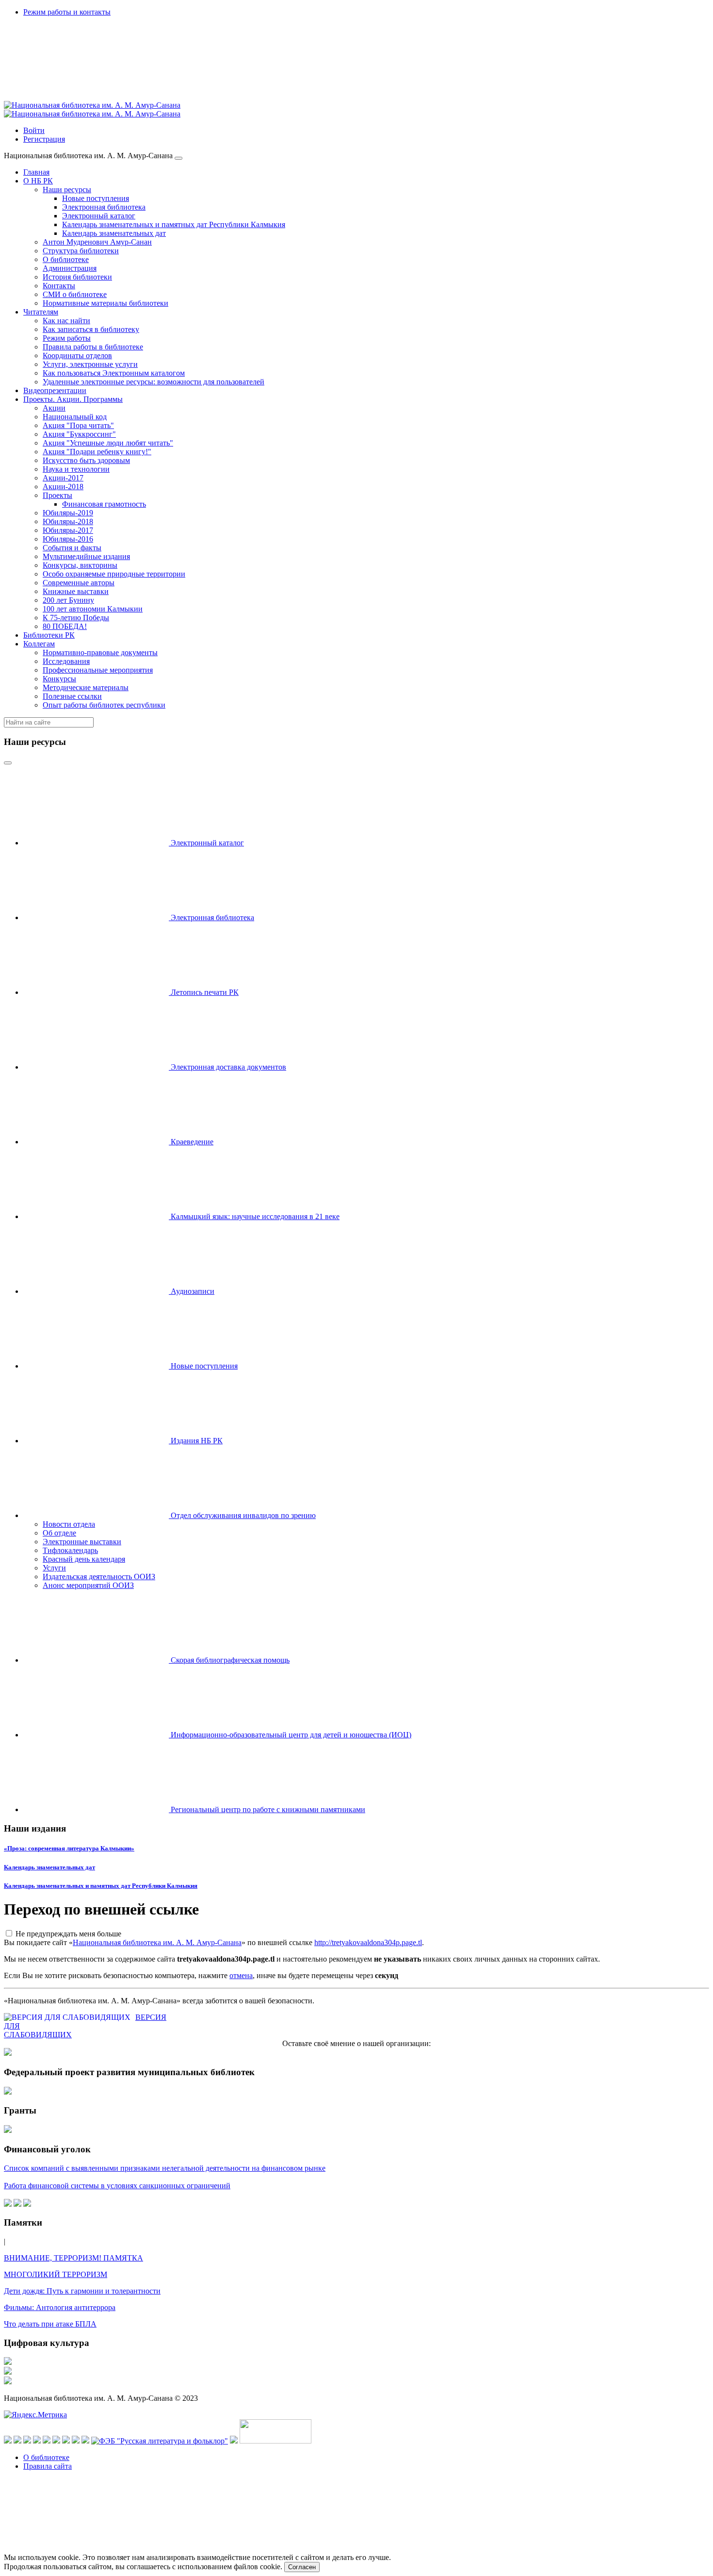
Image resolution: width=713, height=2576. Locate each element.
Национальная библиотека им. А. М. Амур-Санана (157, 1942)
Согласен (302, 2567)
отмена (241, 1975)
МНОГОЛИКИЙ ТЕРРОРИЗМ (56, 2274)
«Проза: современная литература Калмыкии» (69, 1848)
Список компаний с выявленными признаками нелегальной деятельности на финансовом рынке (165, 2168)
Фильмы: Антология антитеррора (60, 2307)
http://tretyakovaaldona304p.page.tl (368, 1942)
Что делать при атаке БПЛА (50, 2324)
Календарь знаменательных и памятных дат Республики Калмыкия (101, 1886)
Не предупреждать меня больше (68, 1934)
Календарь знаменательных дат (49, 1867)
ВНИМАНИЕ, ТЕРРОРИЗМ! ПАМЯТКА (73, 2258)
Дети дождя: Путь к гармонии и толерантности (82, 2291)
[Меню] (178, 158)
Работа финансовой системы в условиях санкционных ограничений (117, 2186)
